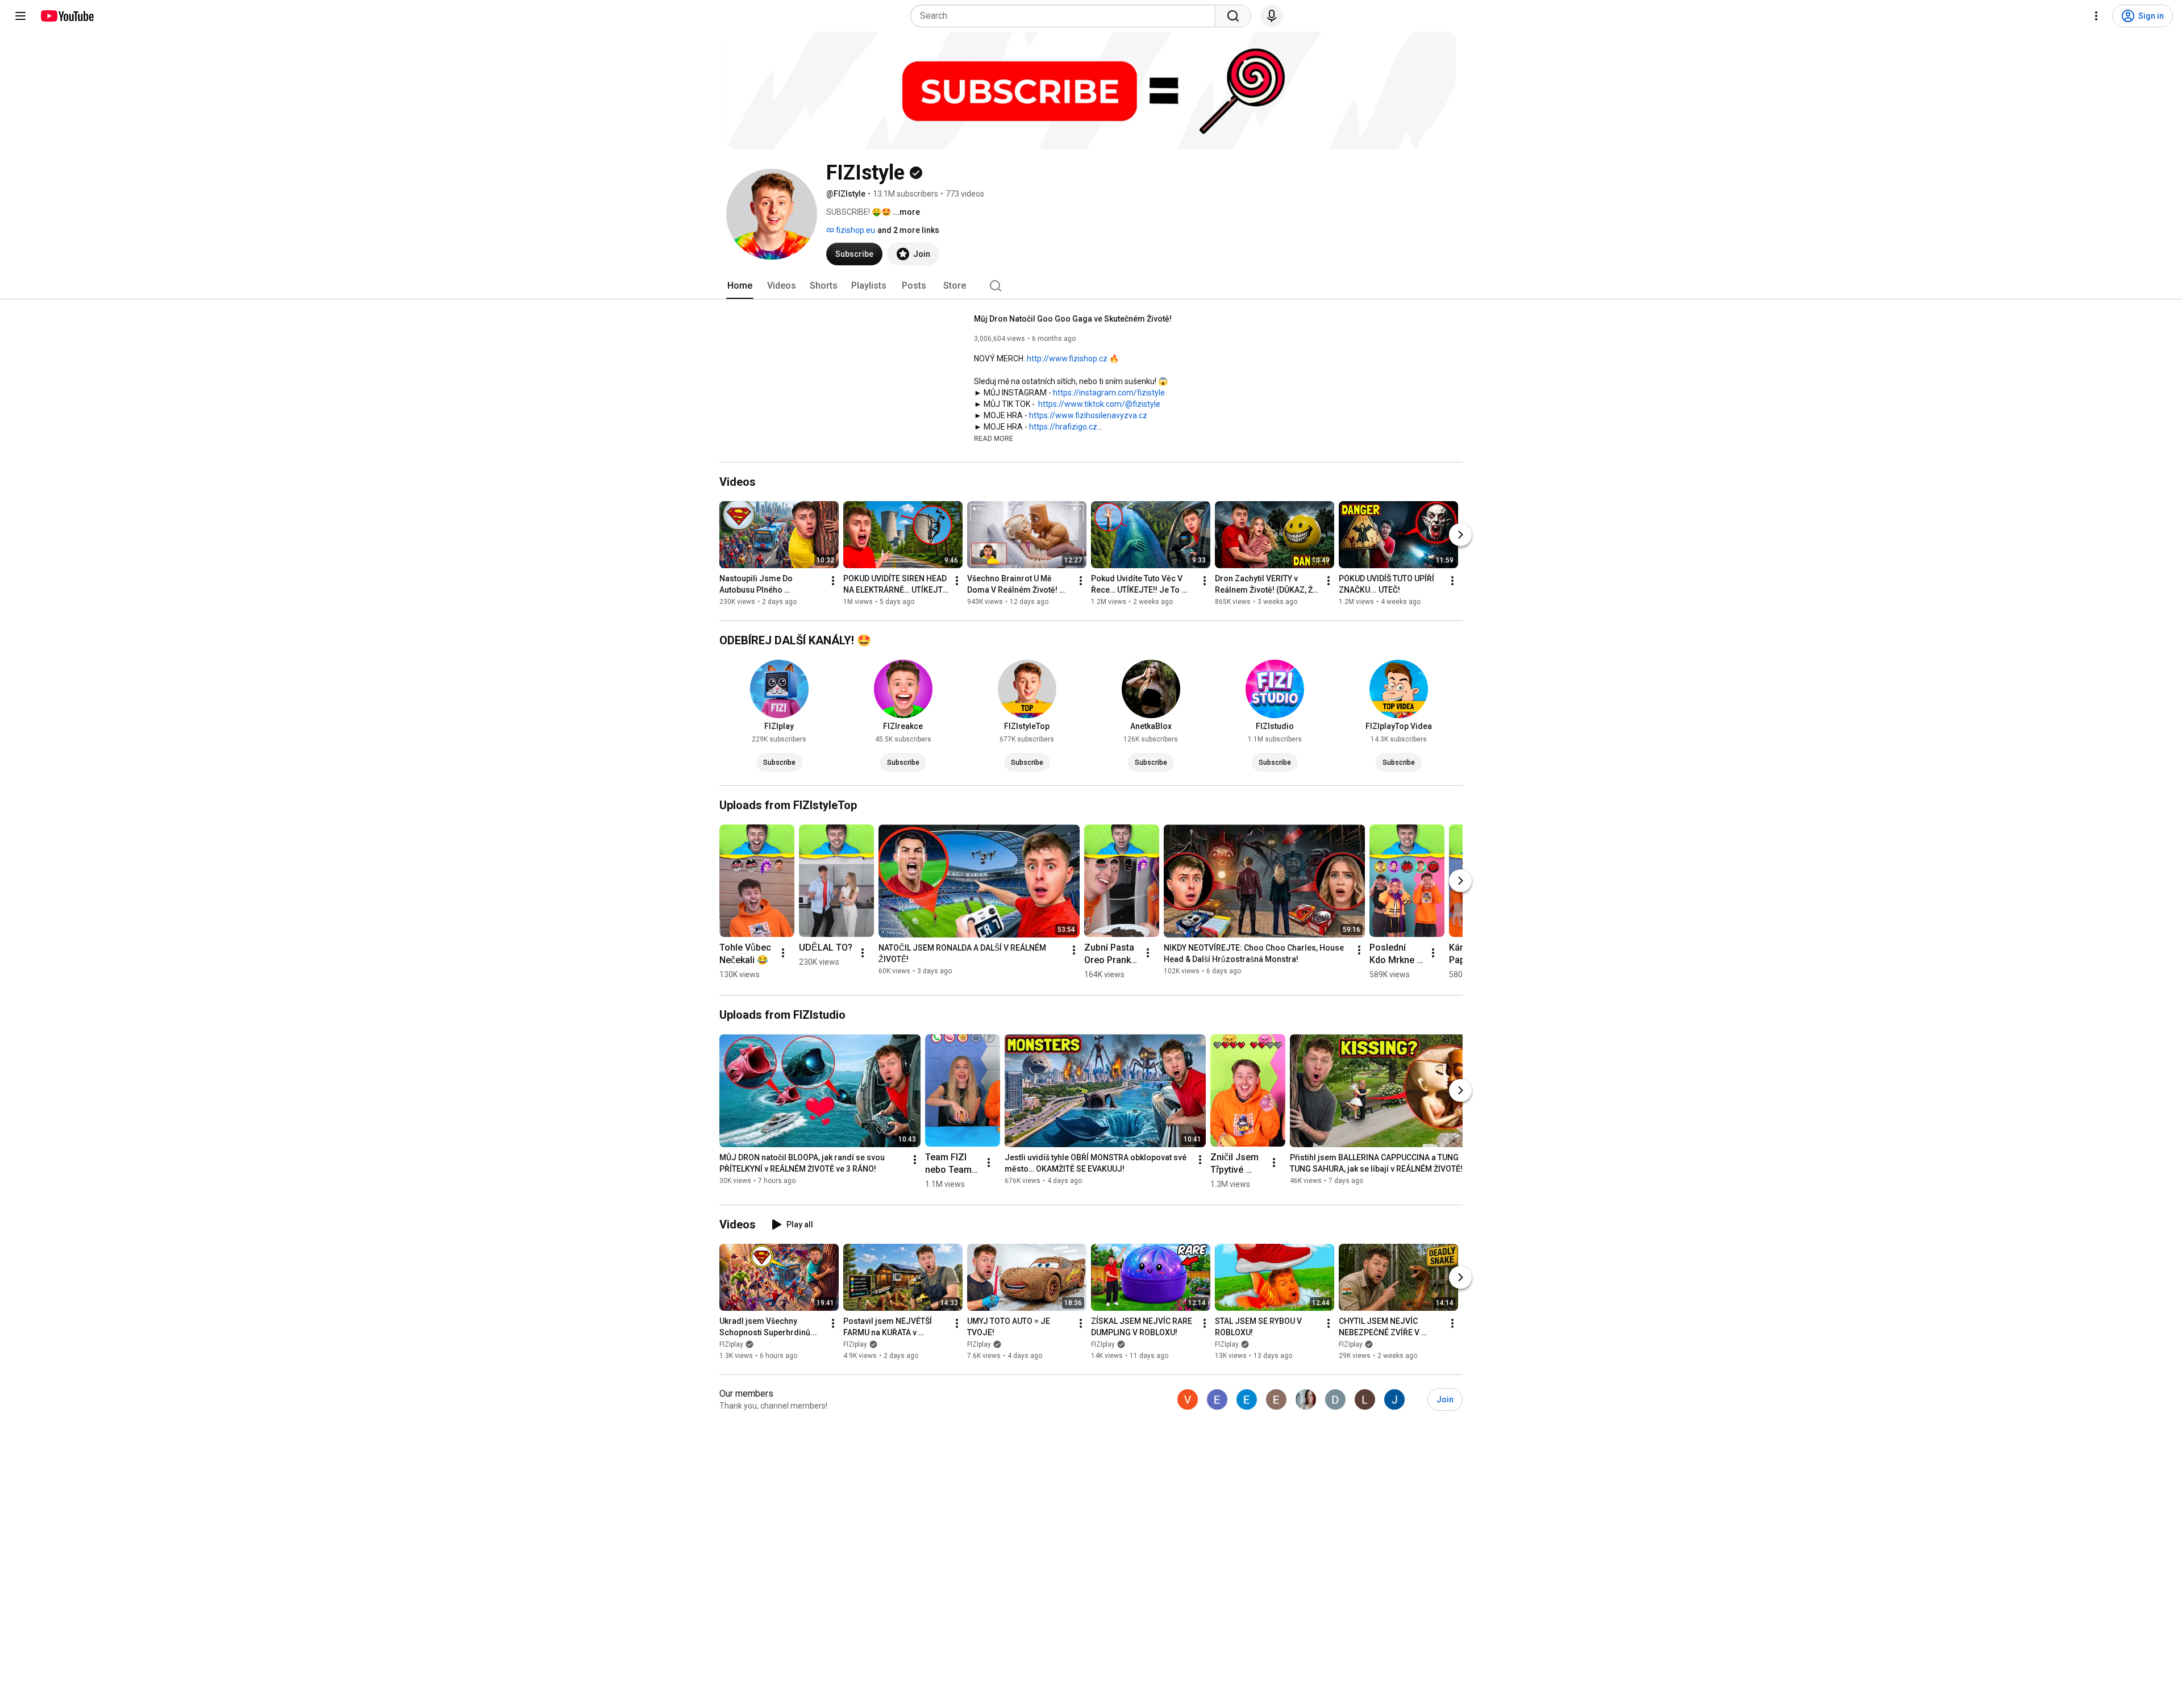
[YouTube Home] (67, 16)
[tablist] (1091, 286)
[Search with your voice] (1272, 16)
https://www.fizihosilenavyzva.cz (1088, 415)
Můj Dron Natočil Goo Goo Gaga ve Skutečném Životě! (1073, 319)
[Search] (1233, 16)
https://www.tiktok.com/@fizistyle (1099, 404)
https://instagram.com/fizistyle (1109, 393)
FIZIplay (731, 1344)
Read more (994, 439)
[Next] (1460, 535)
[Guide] (20, 16)
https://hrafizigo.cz (1063, 427)
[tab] (740, 286)
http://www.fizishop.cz (1067, 359)
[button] (994, 438)
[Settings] (2096, 16)
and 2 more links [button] (908, 230)
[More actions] (833, 581)
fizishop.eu (855, 230)
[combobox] (1066, 16)
